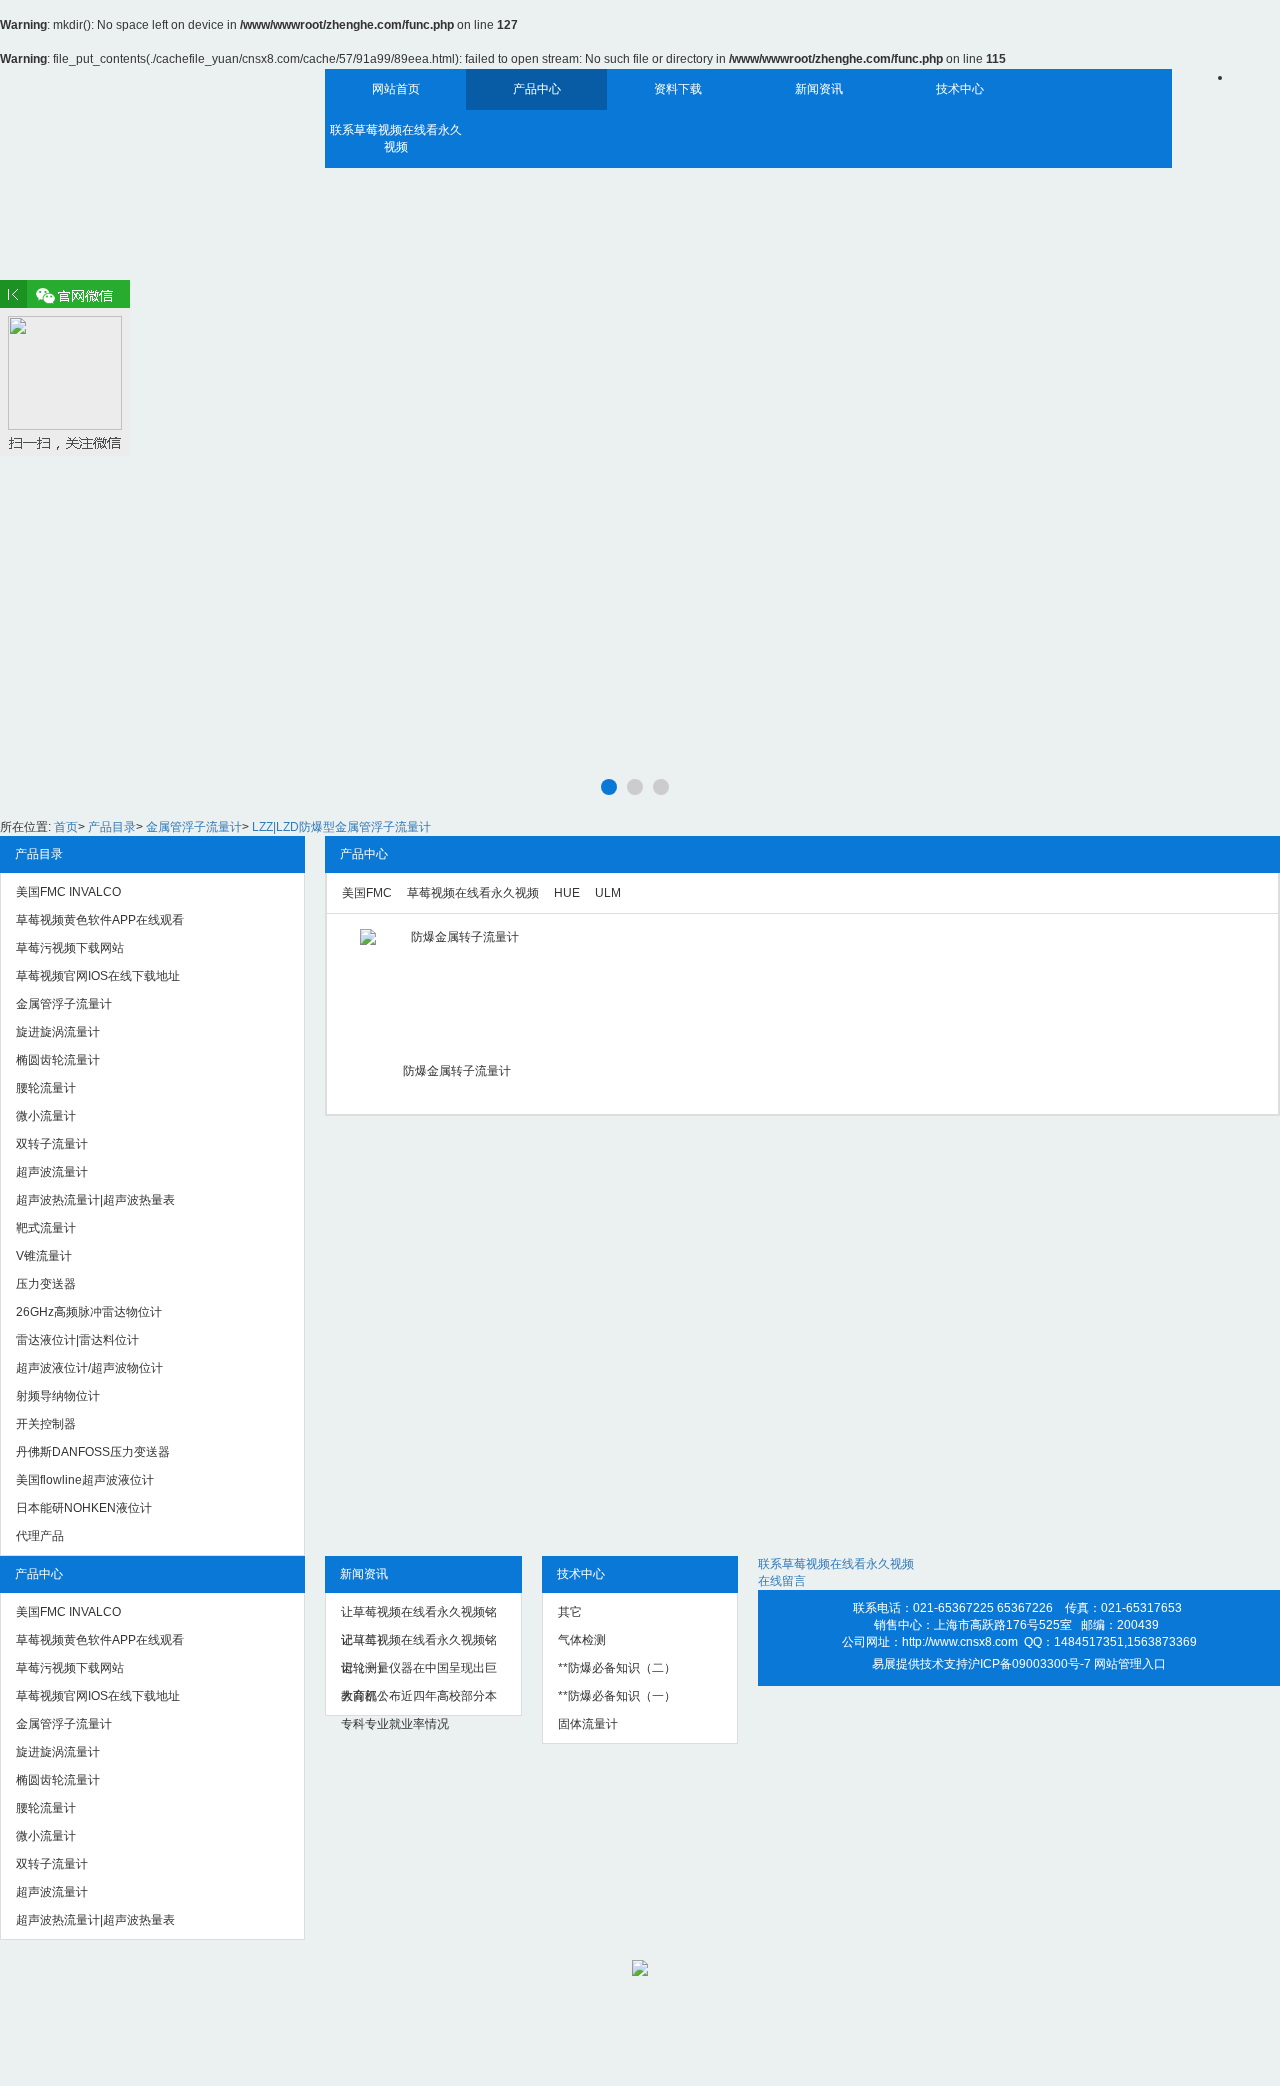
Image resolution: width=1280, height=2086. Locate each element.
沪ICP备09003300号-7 (1029, 1664)
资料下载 (678, 89)
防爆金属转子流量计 (457, 1071)
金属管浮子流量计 (194, 827)
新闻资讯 (819, 89)
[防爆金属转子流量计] (456, 989)
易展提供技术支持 (920, 1664)
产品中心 (537, 89)
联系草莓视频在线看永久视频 (396, 138)
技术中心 (960, 89)
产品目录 (112, 827)
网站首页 (396, 89)
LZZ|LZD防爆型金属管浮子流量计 (341, 827)
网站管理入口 (1130, 1664)
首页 (66, 827)
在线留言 (782, 1581)
